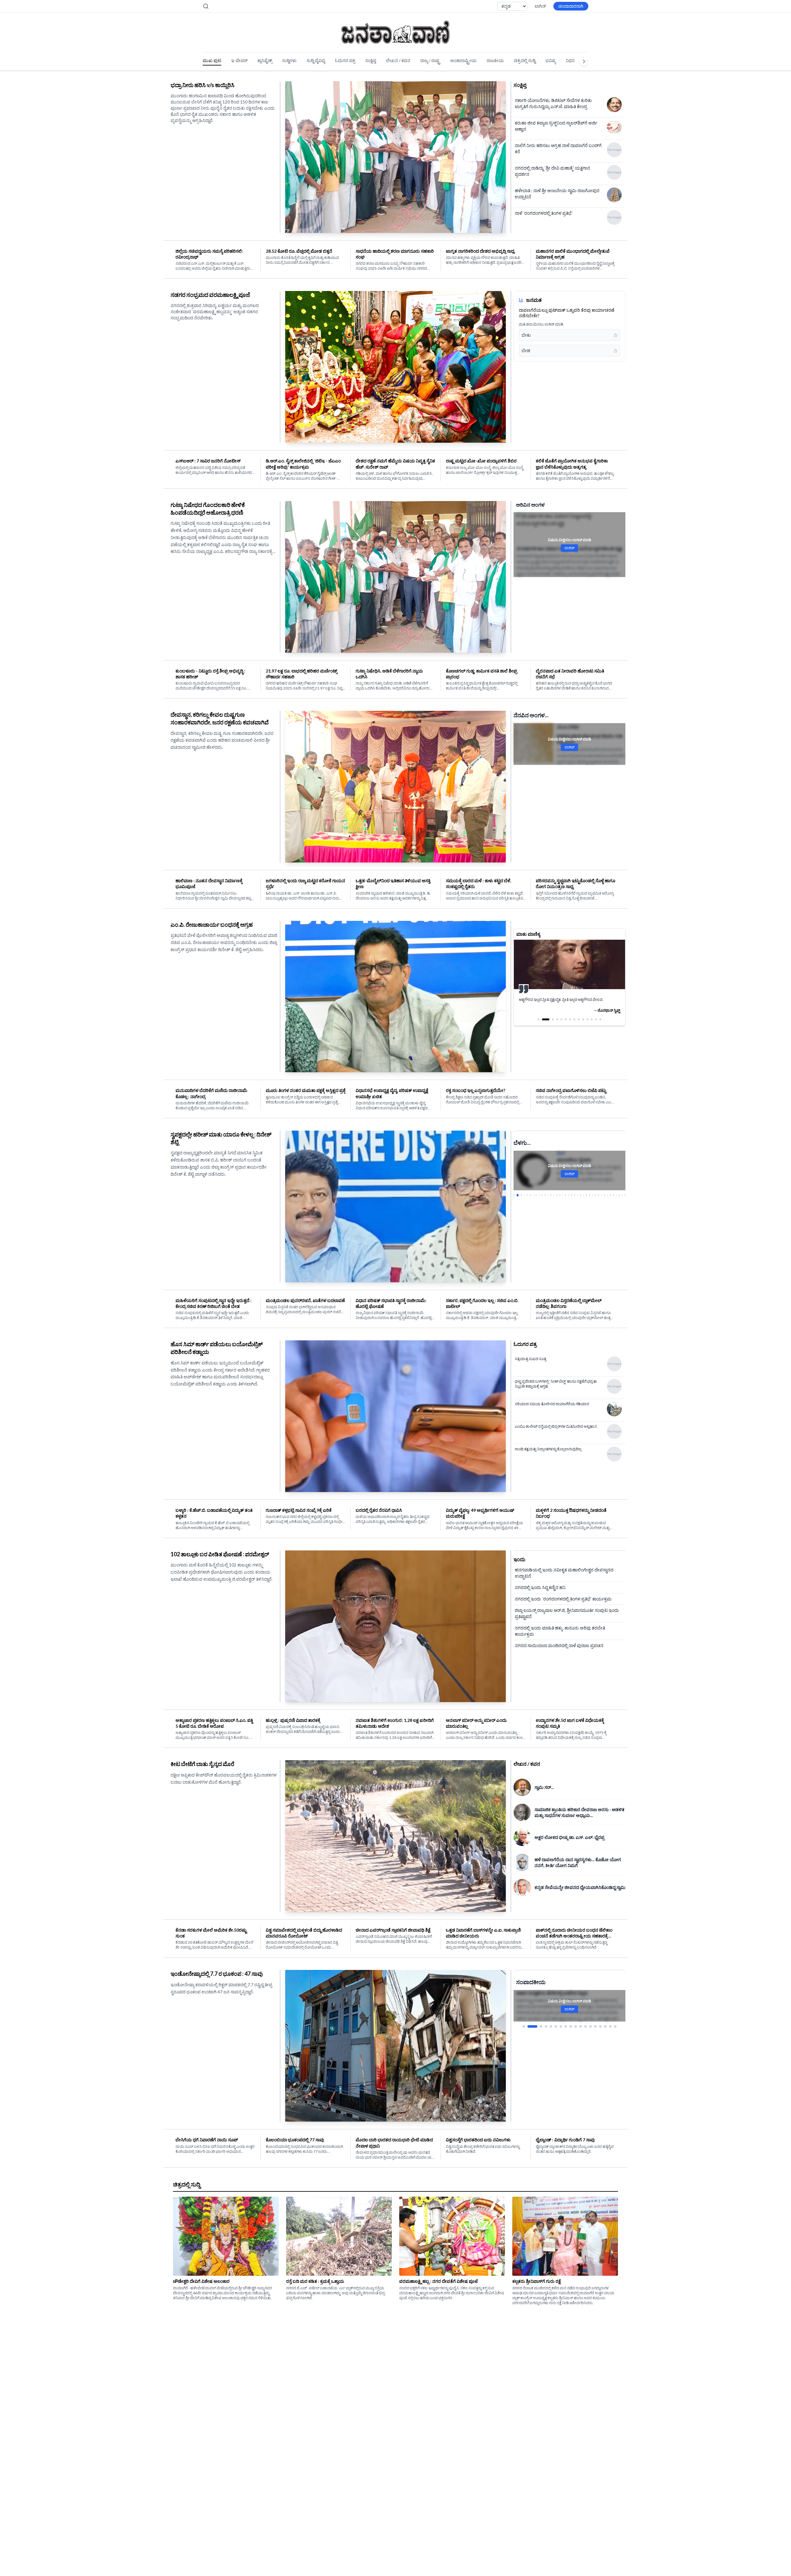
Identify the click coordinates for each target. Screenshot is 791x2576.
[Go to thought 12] (592, 1019)
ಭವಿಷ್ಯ (551, 60)
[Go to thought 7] (570, 1019)
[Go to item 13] (590, 2026)
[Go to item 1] (524, 2026)
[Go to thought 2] (543, 1019)
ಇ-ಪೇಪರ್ (239, 60)
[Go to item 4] (546, 2026)
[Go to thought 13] (596, 1019)
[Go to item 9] (571, 2026)
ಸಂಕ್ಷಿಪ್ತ (371, 60)
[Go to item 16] (605, 2026)
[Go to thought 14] (600, 1019)
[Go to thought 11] (587, 1019)
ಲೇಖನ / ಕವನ (398, 60)
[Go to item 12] (586, 2026)
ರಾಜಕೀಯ (495, 60)
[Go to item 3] (537, 2026)
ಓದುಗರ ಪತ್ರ (345, 60)
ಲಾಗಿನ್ (540, 6)
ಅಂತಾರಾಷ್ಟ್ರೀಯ (463, 60)
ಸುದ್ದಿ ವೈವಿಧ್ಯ (316, 60)
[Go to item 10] (576, 2026)
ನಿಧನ (570, 60)
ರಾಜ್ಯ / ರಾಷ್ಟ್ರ (430, 60)
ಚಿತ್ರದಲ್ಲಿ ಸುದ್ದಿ (525, 60)
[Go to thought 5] (561, 1019)
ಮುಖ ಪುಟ (212, 60)
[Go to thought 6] (566, 1019)
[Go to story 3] (520, 1195)
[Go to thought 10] (583, 1019)
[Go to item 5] (551, 2026)
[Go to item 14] (595, 2026)
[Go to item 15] (600, 2026)
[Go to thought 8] (574, 1019)
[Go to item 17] (610, 2026)
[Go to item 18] (615, 2026)
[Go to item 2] (529, 2026)
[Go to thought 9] (579, 1019)
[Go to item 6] (556, 2026)
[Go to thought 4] (557, 1019)
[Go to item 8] (566, 2026)
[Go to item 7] (561, 2026)
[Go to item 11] (581, 2026)
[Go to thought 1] (539, 1019)
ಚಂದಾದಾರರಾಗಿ (571, 6)
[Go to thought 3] (550, 1019)
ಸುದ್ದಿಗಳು (289, 60)
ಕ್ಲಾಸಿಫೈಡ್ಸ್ (265, 60)
